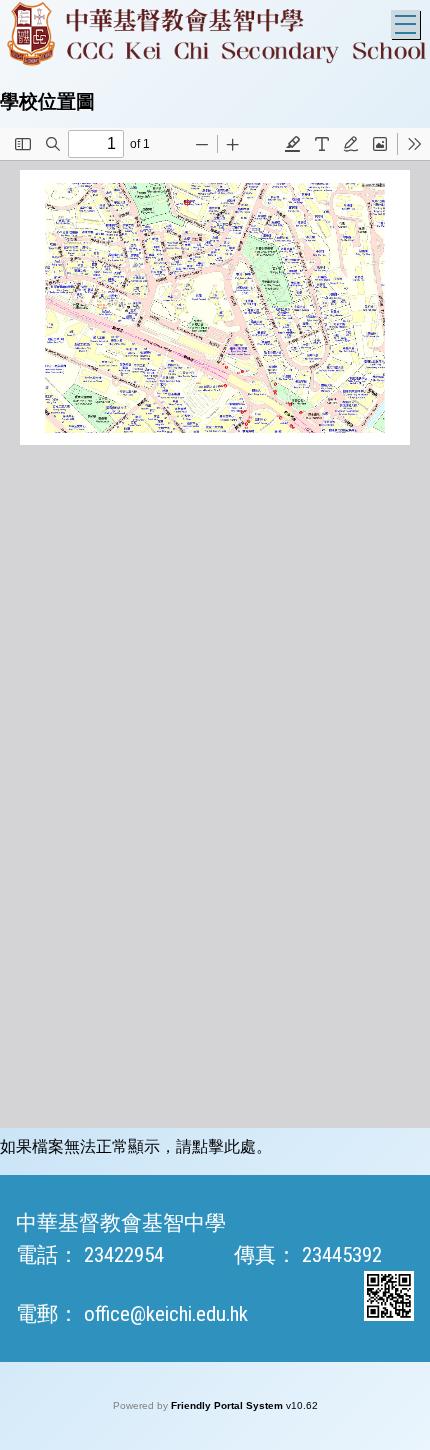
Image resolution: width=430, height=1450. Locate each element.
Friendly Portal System (228, 1405)
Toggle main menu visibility (405, 24)
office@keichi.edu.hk (166, 1314)
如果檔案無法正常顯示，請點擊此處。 (136, 1146)
